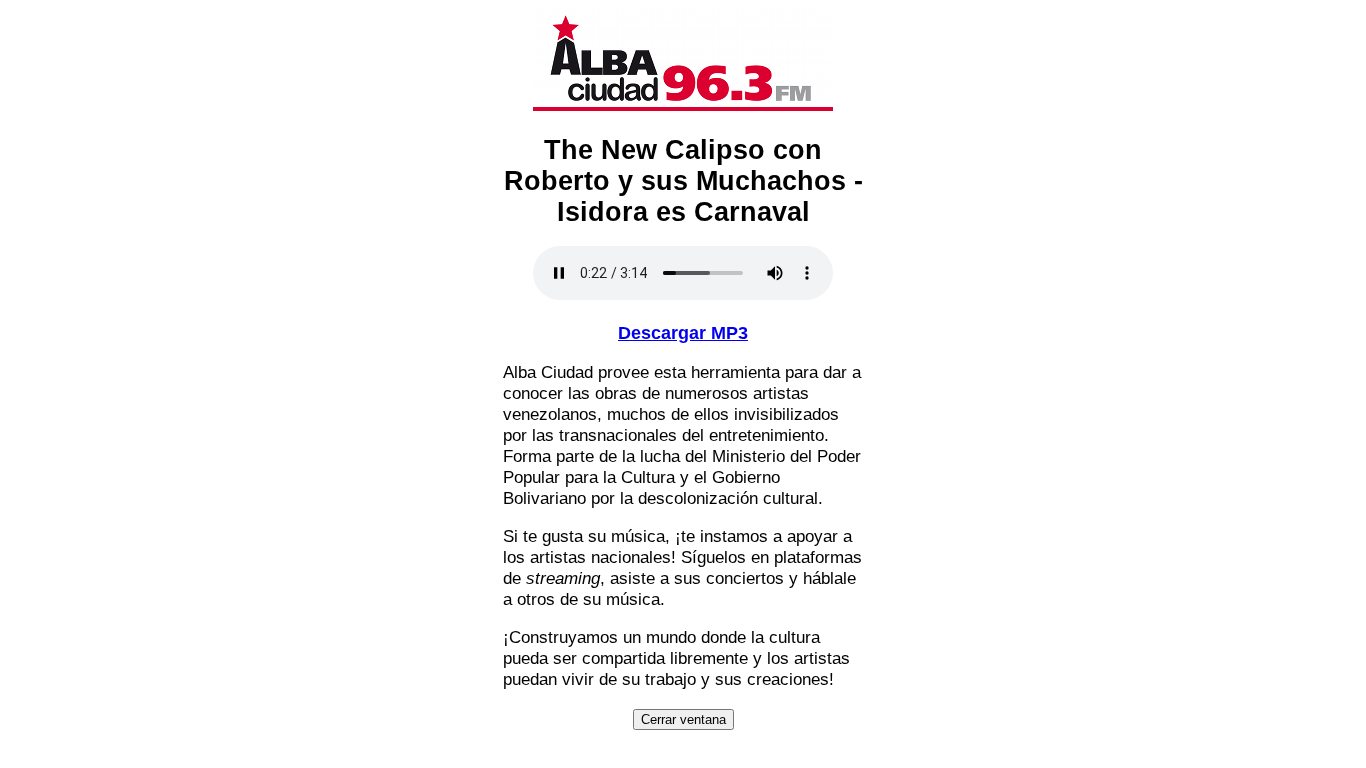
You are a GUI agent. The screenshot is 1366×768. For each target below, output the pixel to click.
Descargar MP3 (683, 333)
